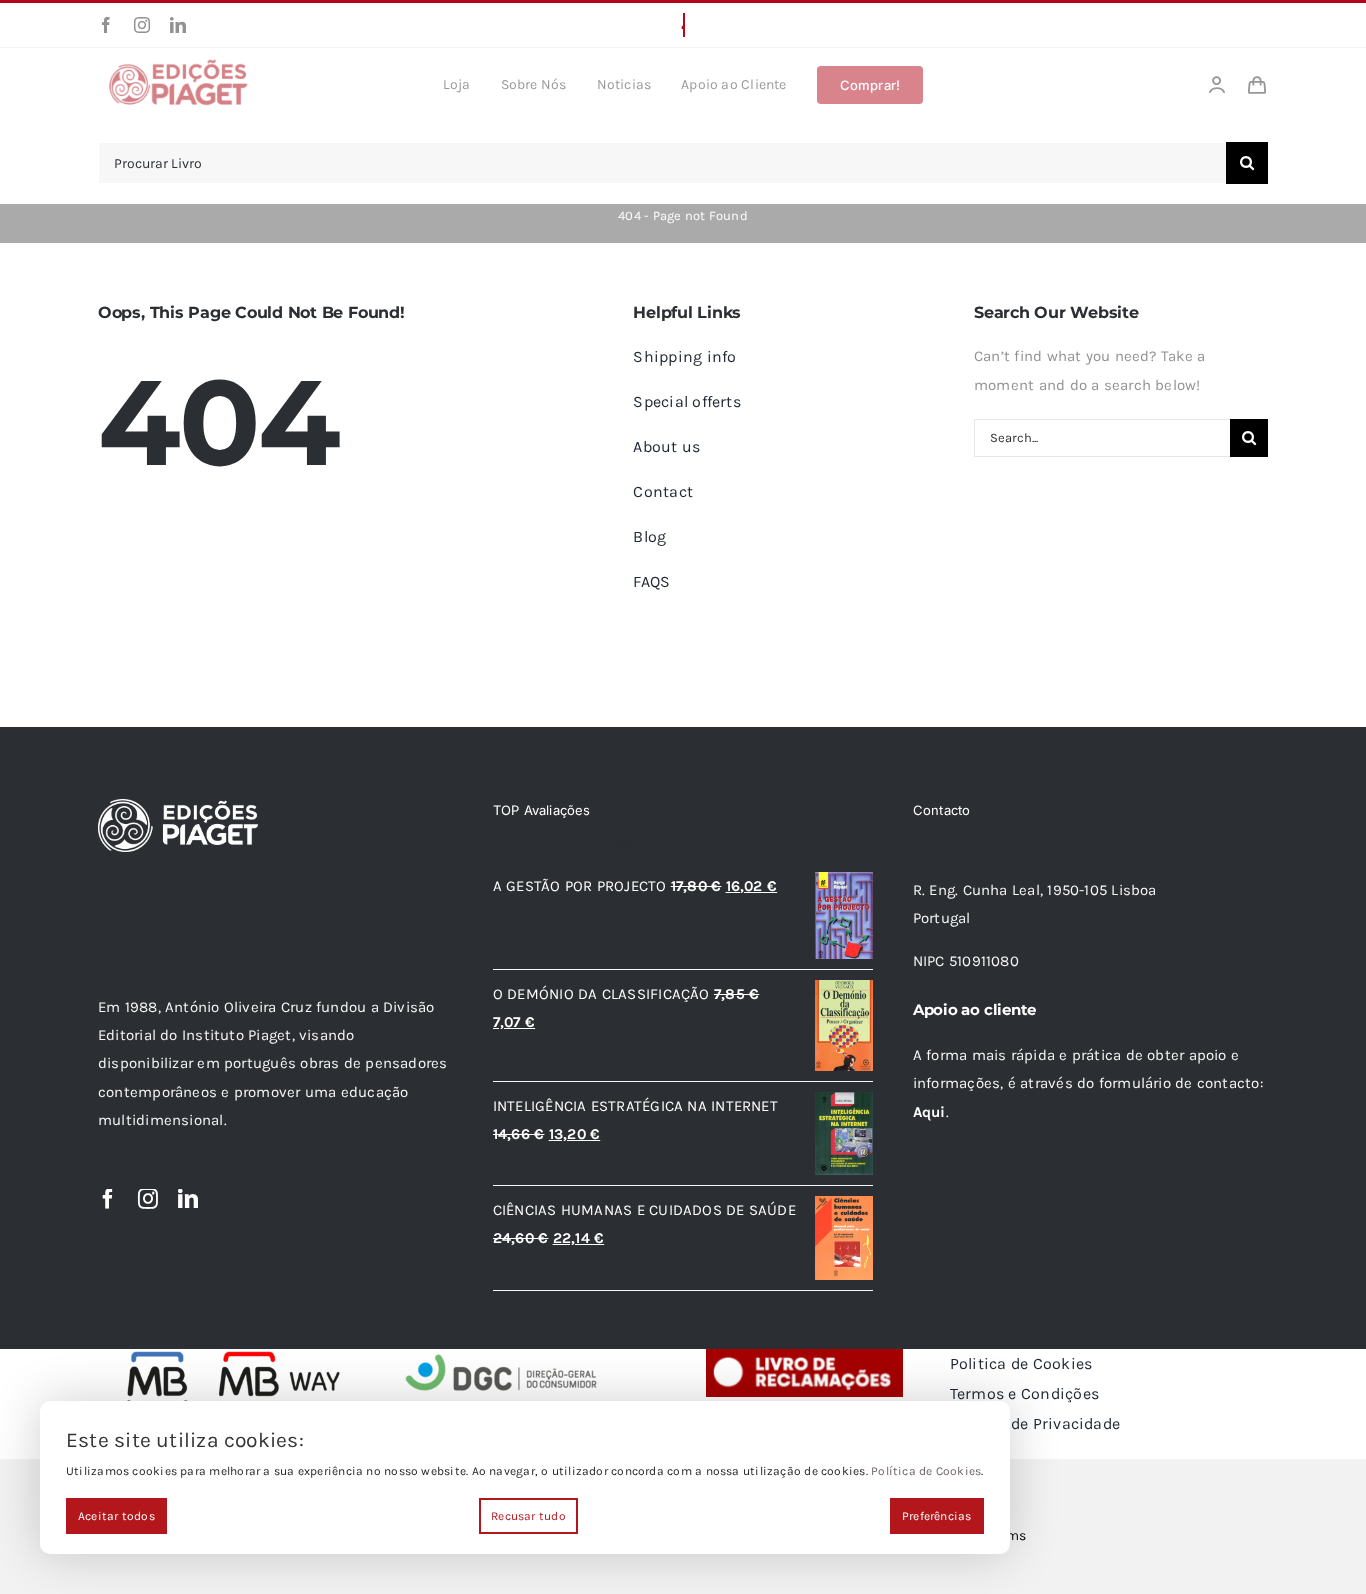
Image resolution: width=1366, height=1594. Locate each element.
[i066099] (502, 1356)
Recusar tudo (528, 1516)
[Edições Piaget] (178, 65)
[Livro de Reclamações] (804, 1356)
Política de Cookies (926, 1471)
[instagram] (142, 25)
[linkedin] (178, 25)
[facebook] (106, 25)
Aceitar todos (116, 1516)
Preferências (937, 1516)
